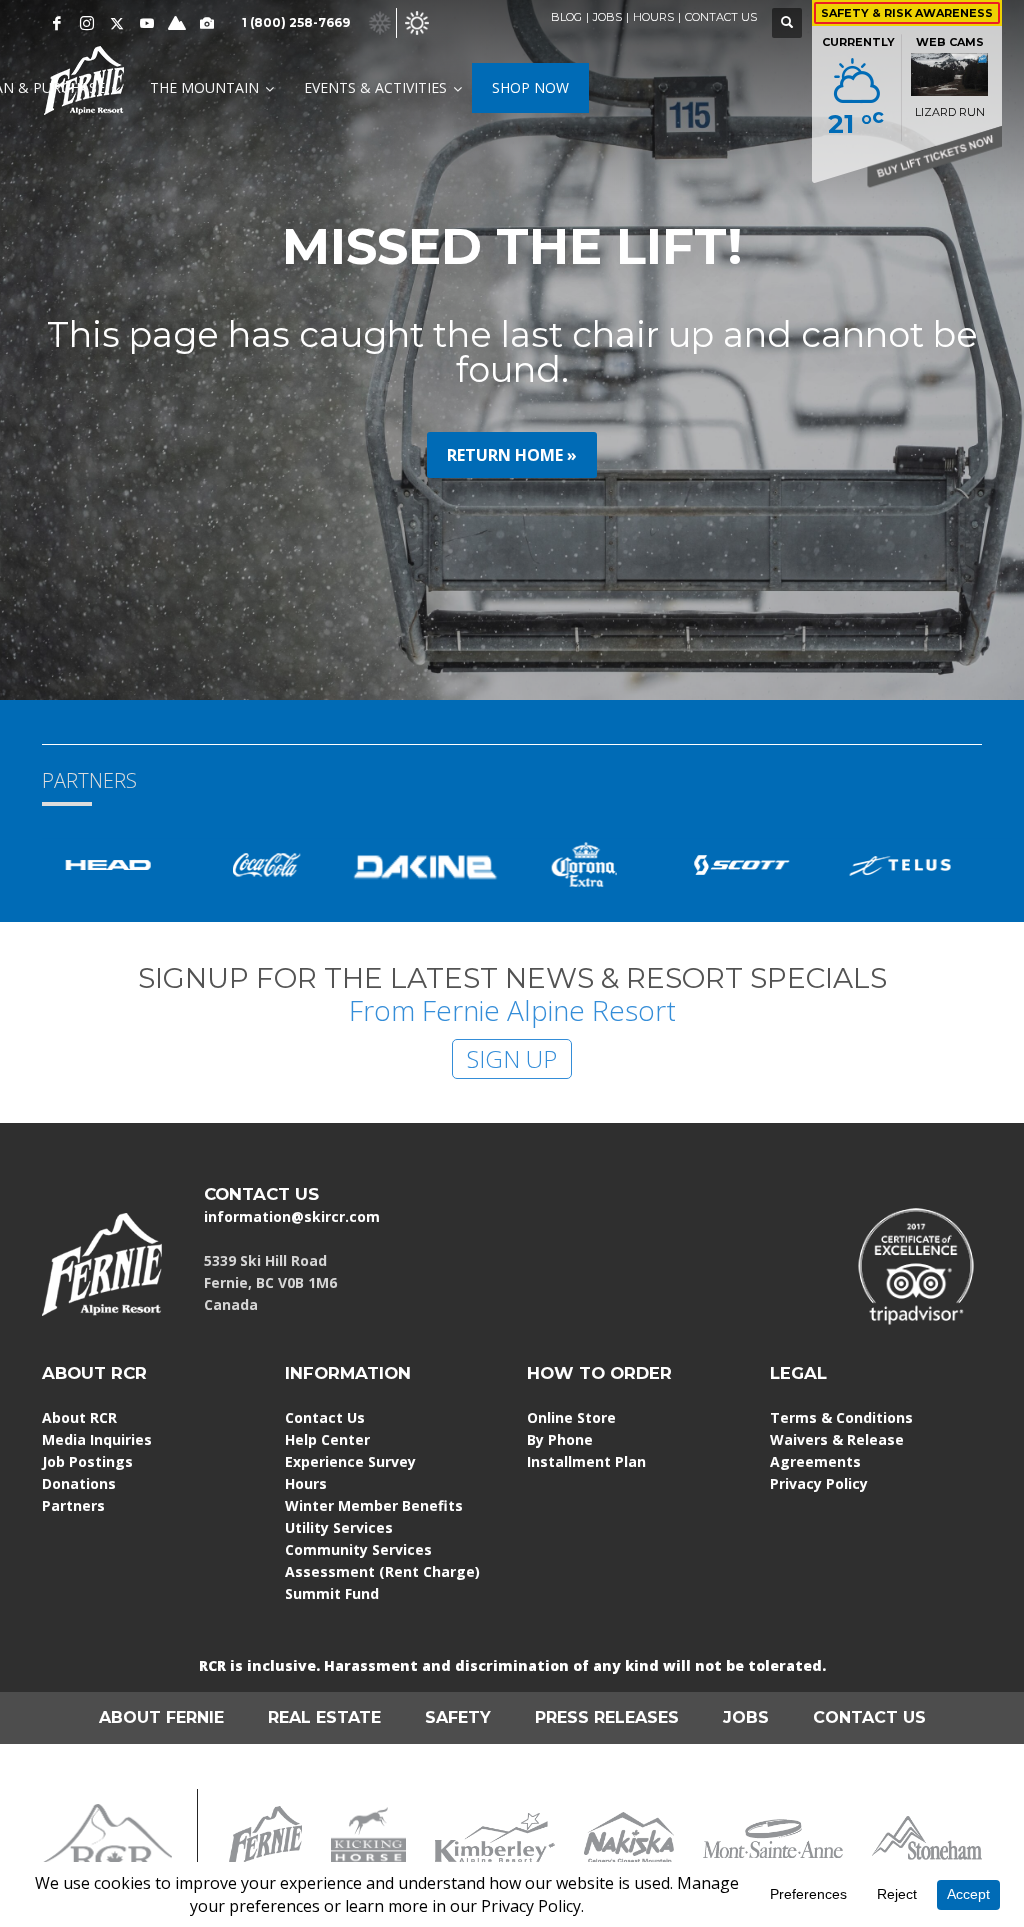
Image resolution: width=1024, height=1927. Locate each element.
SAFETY (458, 1717)
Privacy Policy (819, 1483)
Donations (79, 1483)
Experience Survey (350, 1461)
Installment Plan (586, 1461)
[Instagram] (87, 23)
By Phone (560, 1439)
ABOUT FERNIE (161, 1717)
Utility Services (339, 1527)
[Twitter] (117, 23)
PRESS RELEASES (607, 1717)
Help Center (327, 1439)
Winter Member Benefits (374, 1505)
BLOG (566, 17)
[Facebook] (57, 23)
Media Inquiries (97, 1439)
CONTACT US (721, 17)
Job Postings (87, 1461)
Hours (306, 1483)
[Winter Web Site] (380, 21)
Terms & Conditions (841, 1417)
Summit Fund (332, 1593)
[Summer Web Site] (417, 21)
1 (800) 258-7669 (296, 22)
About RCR (79, 1417)
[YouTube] (147, 23)
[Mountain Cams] (207, 23)
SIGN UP (512, 1058)
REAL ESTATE (324, 1717)
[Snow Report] (177, 23)
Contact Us (325, 1417)
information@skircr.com (292, 1216)
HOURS (653, 17)
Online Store (571, 1417)
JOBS (607, 17)
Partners (73, 1505)
